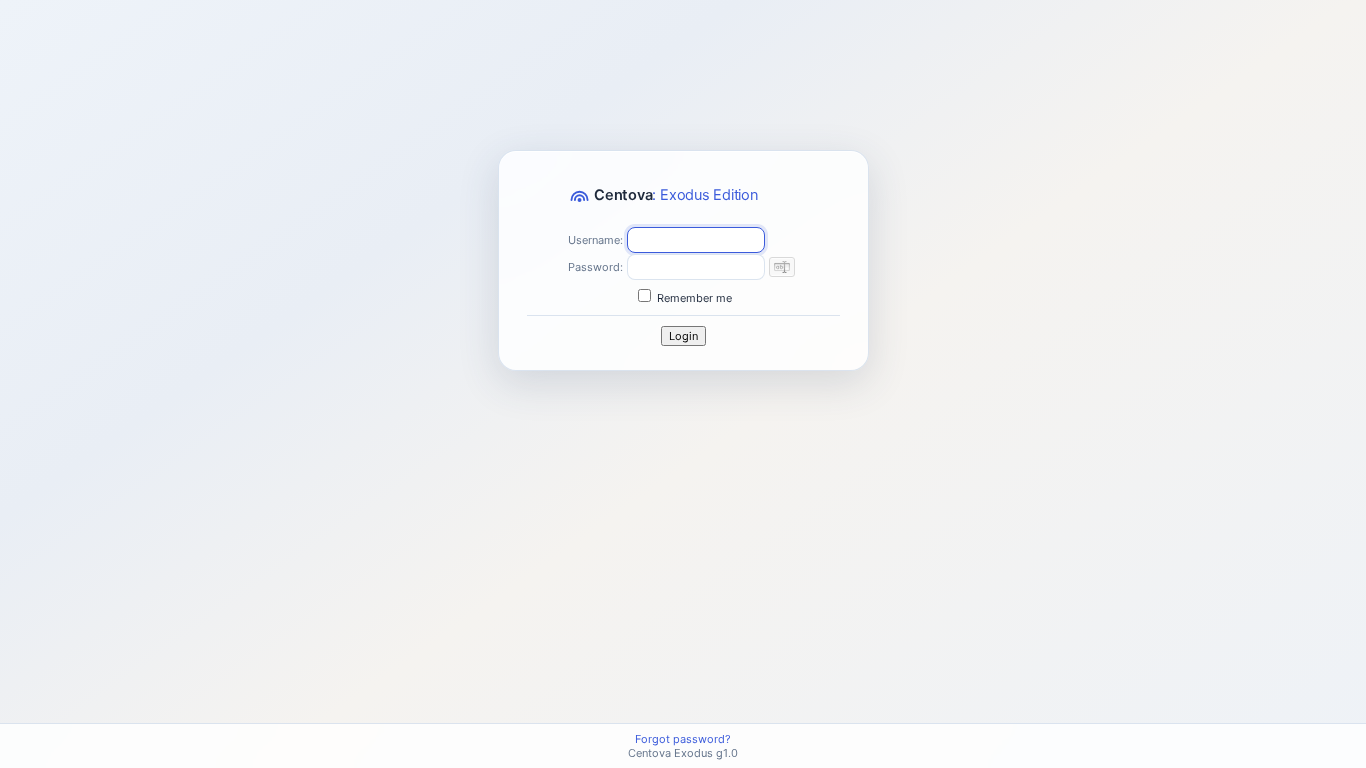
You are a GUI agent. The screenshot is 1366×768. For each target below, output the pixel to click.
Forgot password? (683, 739)
